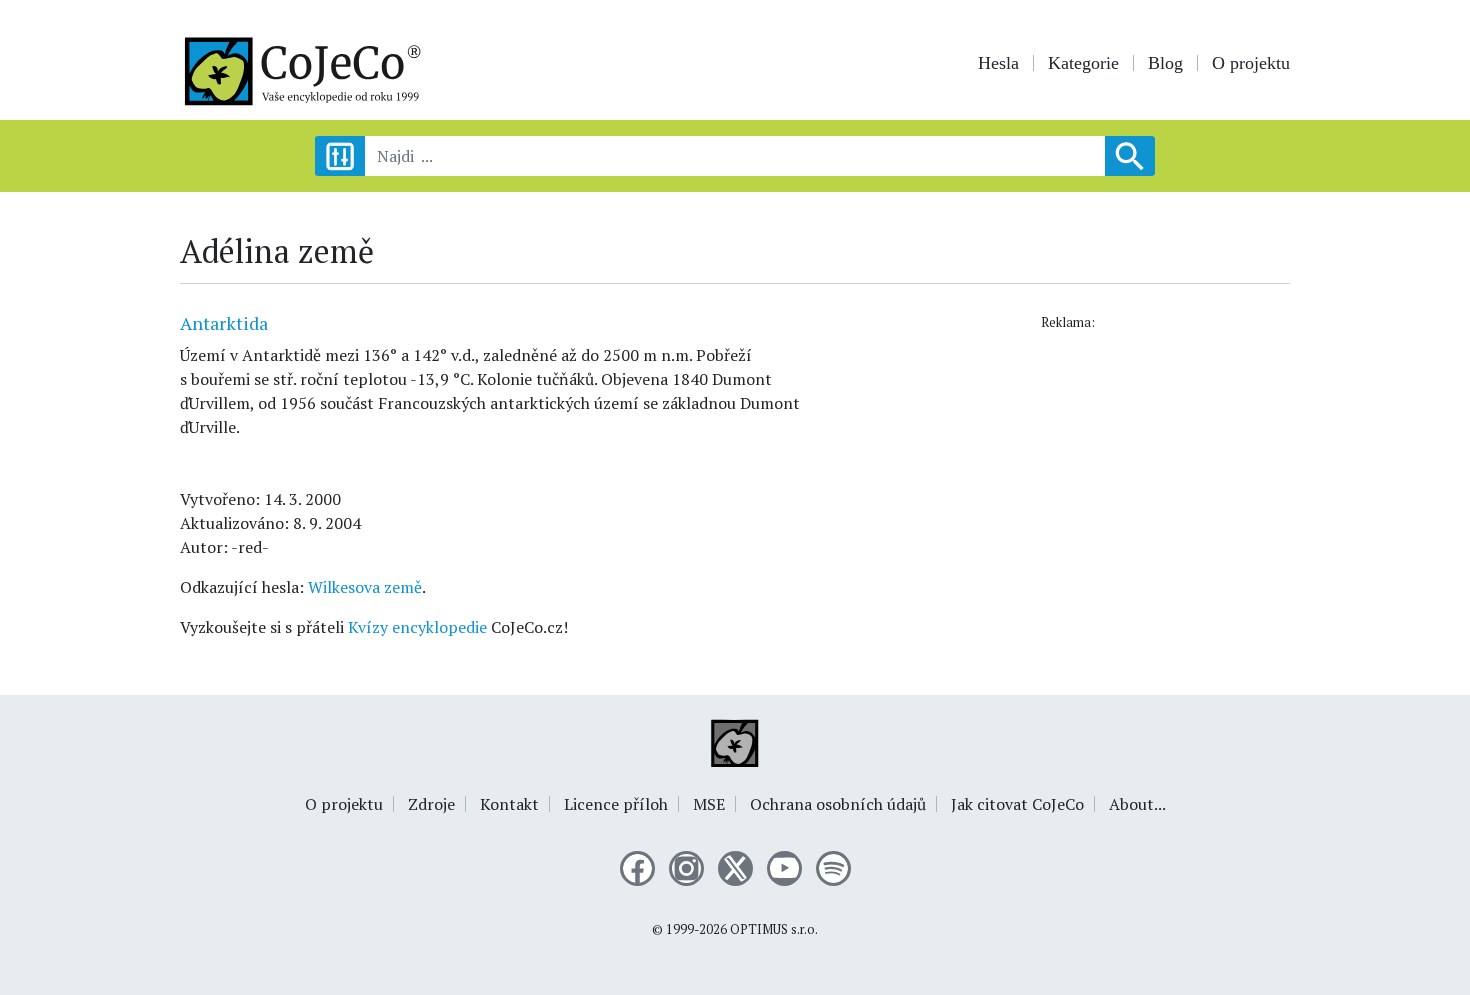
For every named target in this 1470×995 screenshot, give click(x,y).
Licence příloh (616, 804)
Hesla (998, 63)
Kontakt (509, 804)
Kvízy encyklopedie (417, 627)
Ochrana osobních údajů (838, 804)
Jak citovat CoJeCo (1017, 804)
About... (1137, 804)
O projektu (1251, 63)
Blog (1165, 63)
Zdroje (431, 804)
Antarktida (224, 323)
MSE (709, 804)
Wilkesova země (365, 587)
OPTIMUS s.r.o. (774, 929)
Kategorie (1083, 63)
